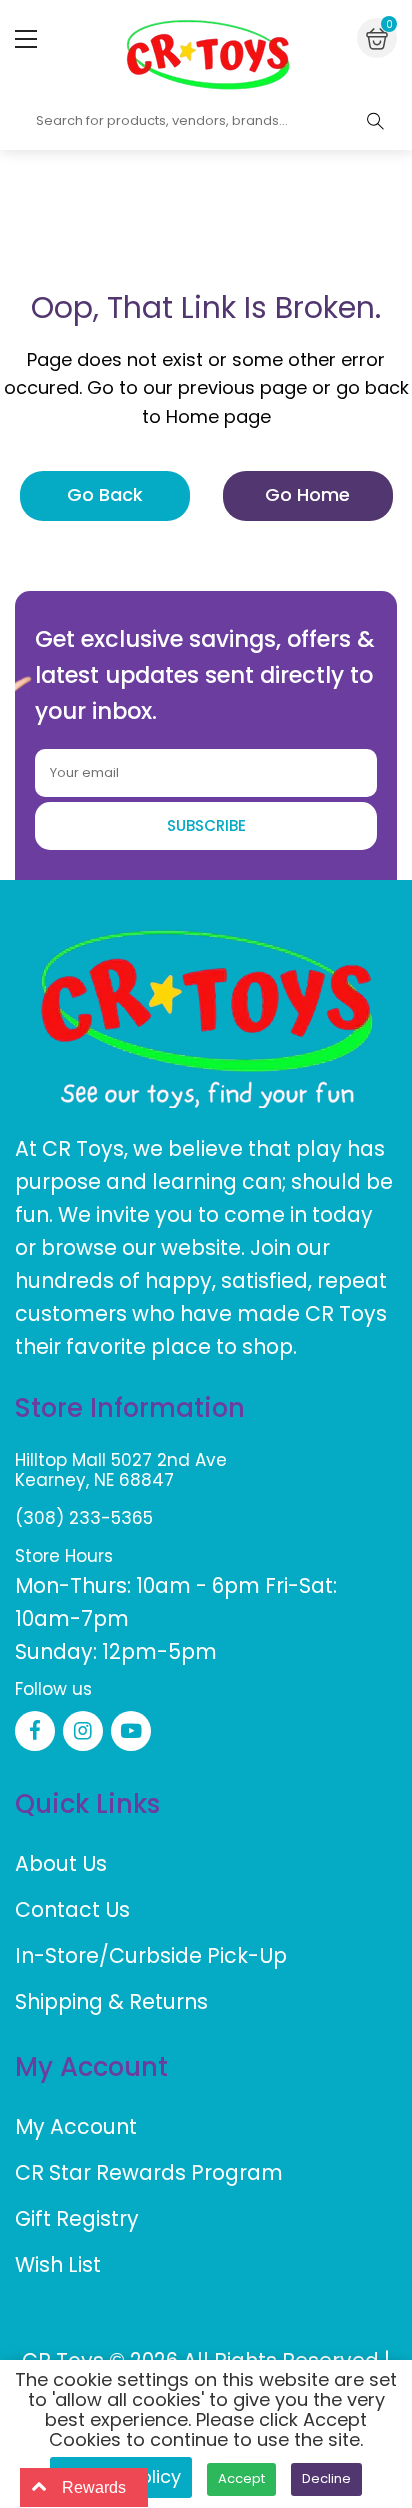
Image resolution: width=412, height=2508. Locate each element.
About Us (61, 1863)
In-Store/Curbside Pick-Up (151, 1955)
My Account (76, 2126)
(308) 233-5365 (84, 1518)
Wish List (58, 2264)
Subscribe (206, 825)
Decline (326, 2478)
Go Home (307, 494)
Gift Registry (77, 2218)
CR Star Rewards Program (149, 2172)
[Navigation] (26, 39)
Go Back (105, 494)
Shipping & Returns (111, 2001)
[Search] (375, 121)
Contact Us (72, 1909)
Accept (241, 2478)
